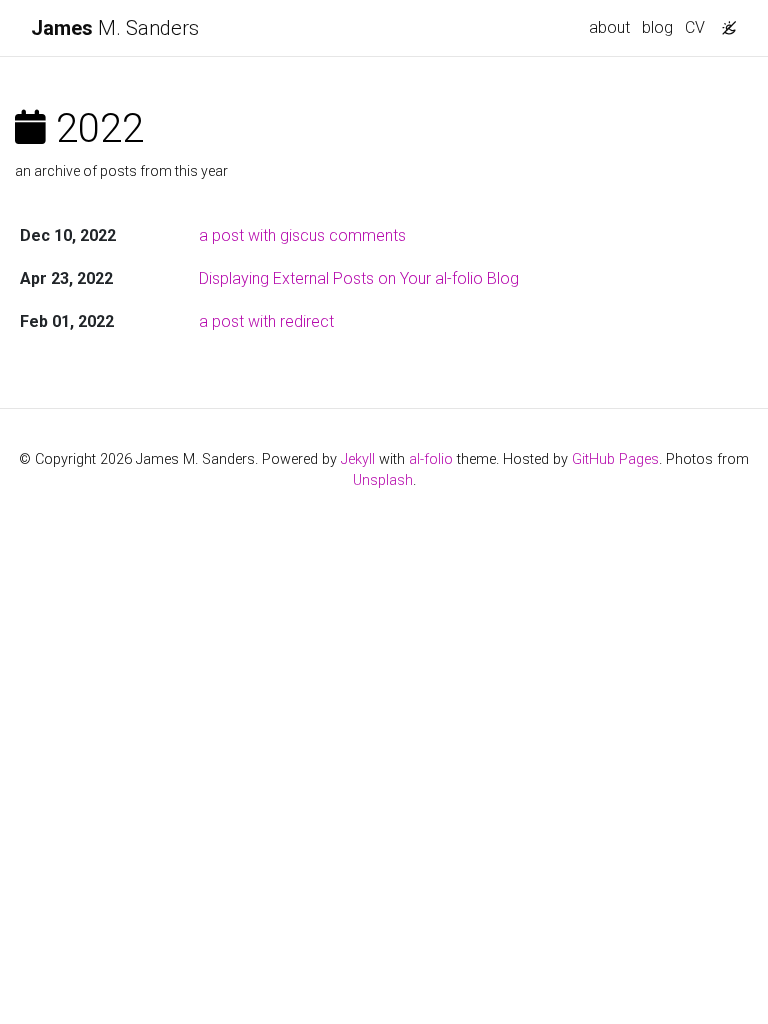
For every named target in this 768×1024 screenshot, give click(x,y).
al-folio (431, 459)
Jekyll (358, 459)
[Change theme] (724, 22)
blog (657, 27)
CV (695, 27)
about (609, 27)
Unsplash (383, 480)
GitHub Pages (615, 459)
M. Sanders (115, 28)
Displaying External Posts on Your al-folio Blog (359, 278)
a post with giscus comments (302, 235)
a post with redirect (266, 321)
